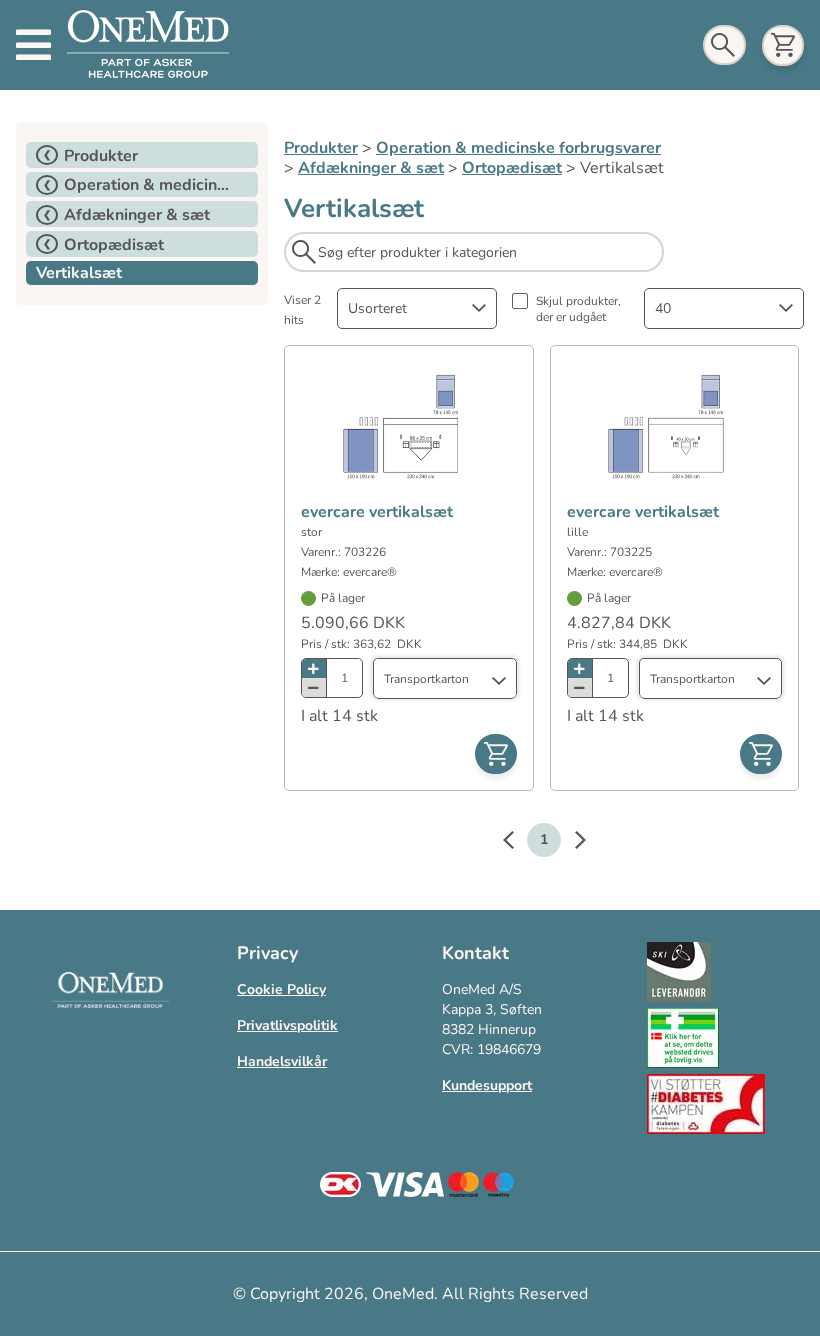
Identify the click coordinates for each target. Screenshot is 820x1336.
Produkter (321, 148)
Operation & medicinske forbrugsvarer (518, 148)
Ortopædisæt (512, 168)
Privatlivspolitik (287, 1025)
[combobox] (417, 308)
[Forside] (148, 45)
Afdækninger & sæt (371, 168)
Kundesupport (487, 1085)
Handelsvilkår (282, 1061)
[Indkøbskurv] (783, 45)
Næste (570, 843)
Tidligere (518, 843)
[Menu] (33, 45)
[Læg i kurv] (496, 754)
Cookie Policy (281, 989)
